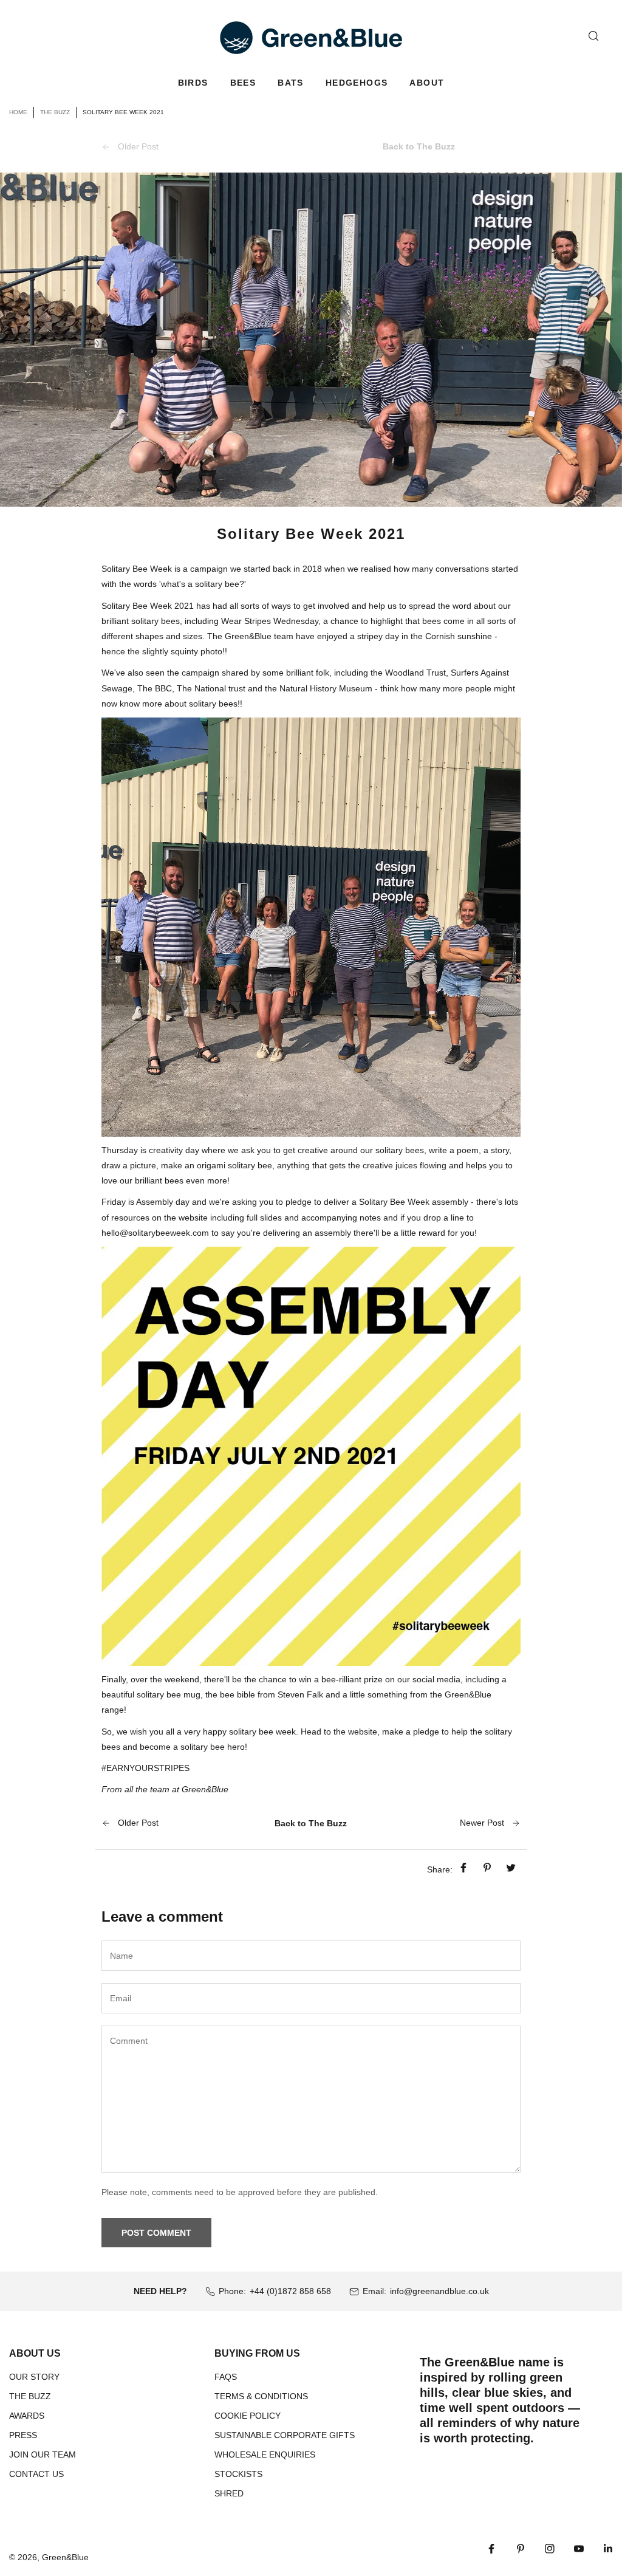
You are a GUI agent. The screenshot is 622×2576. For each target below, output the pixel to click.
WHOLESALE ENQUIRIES (265, 2454)
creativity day (174, 1150)
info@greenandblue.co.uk (439, 2291)
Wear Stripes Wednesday (270, 621)
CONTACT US (36, 2474)
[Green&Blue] (311, 38)
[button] (193, 83)
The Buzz (55, 112)
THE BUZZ (30, 2396)
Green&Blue (65, 2557)
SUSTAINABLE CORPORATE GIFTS (285, 2435)
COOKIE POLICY (248, 2416)
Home (18, 112)
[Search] (593, 36)
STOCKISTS (238, 2474)
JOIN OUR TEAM (43, 2454)
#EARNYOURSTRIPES (145, 1768)
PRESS (23, 2435)
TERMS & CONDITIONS (261, 2396)
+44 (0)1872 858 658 (290, 2291)
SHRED (229, 2493)
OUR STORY (34, 2377)
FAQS (226, 2377)
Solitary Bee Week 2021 (148, 606)
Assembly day (163, 1202)
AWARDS (27, 2416)
